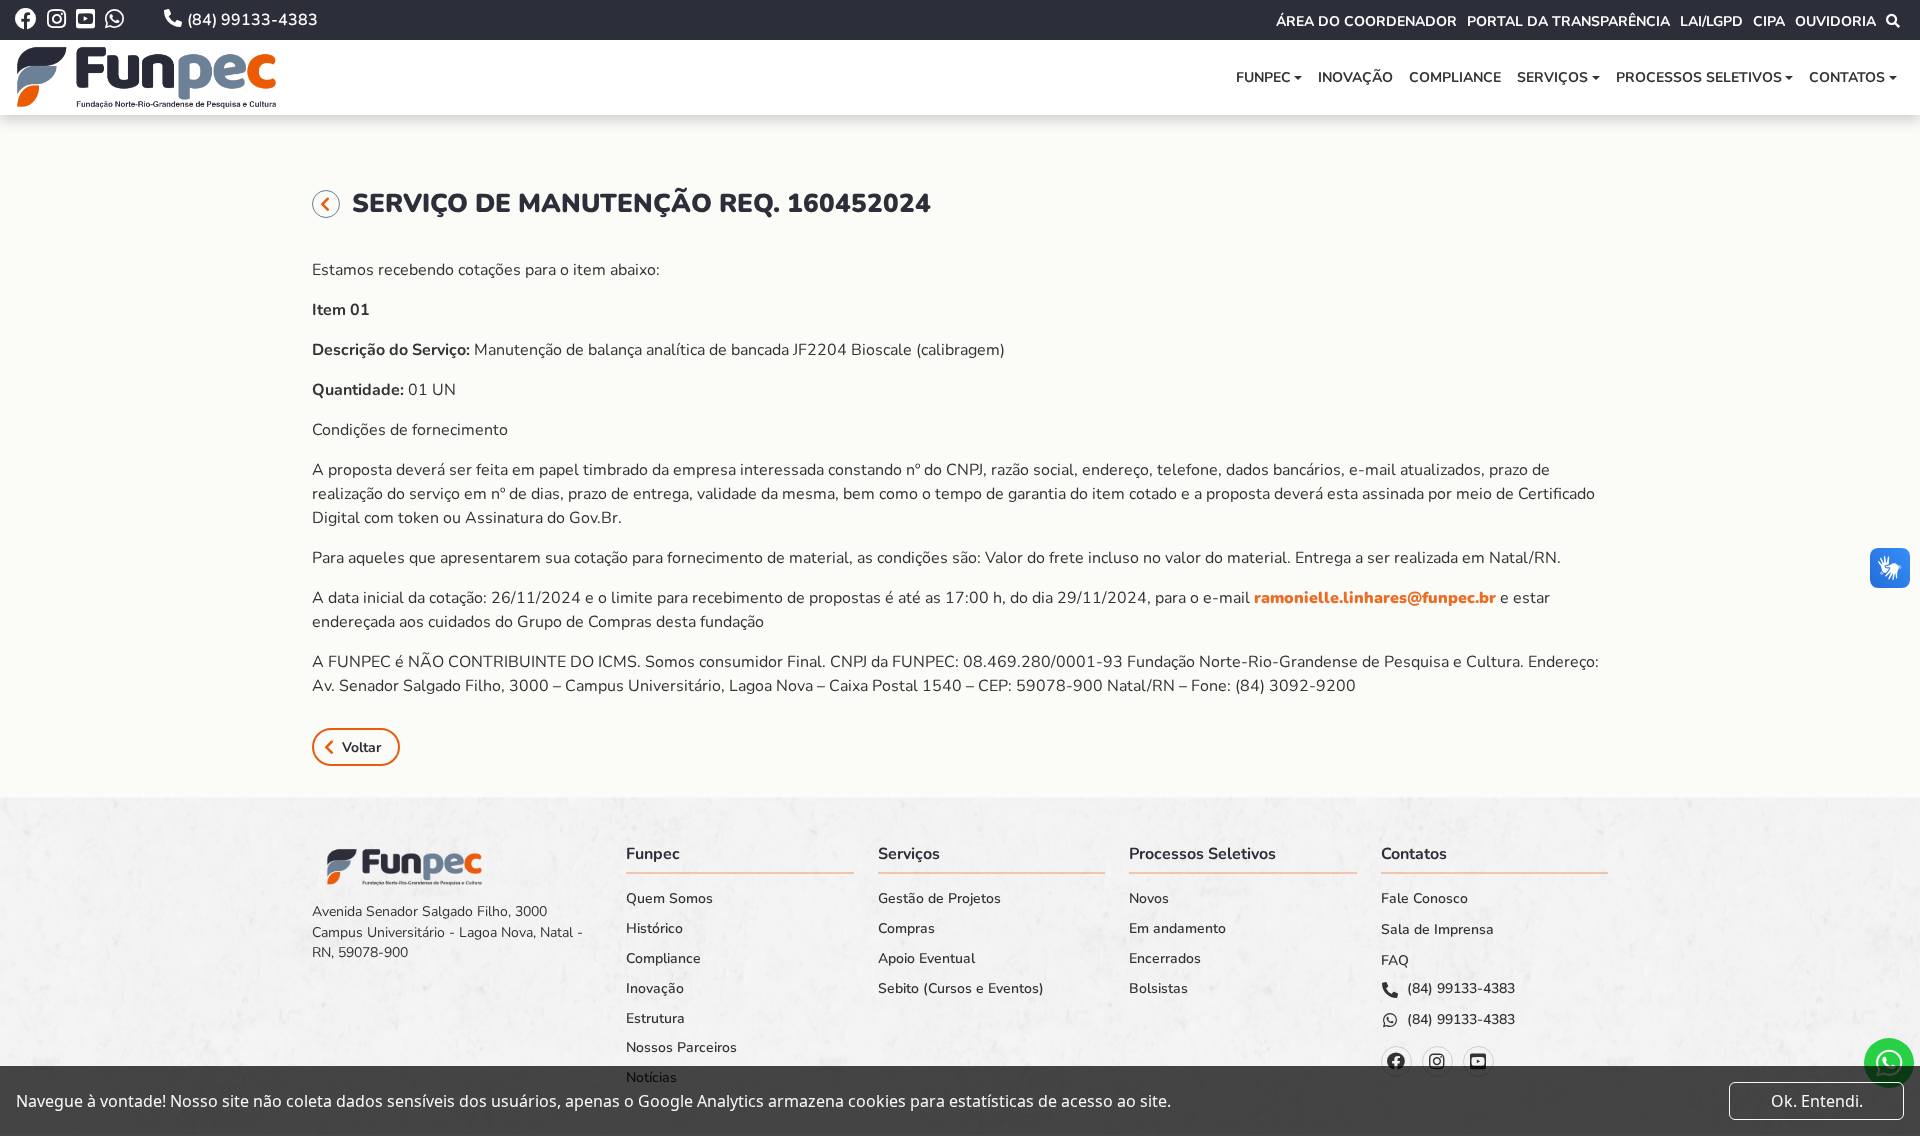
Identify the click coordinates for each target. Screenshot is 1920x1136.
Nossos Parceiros (681, 1048)
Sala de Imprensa (1437, 930)
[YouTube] (1478, 1061)
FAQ (1395, 961)
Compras (906, 929)
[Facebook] (1396, 1061)
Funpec (1263, 77)
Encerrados (1165, 959)
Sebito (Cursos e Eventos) (961, 989)
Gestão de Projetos (939, 899)
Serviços (1552, 77)
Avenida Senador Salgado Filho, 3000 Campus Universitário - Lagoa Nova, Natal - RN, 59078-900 (447, 932)
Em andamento (1177, 929)
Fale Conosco (1424, 899)
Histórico (654, 929)
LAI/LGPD (1711, 21)
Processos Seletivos (1699, 77)
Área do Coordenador (1366, 21)
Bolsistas (1158, 989)
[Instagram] (1437, 1061)
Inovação (1355, 77)
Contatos (1847, 77)
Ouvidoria (1835, 21)
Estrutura (655, 1019)
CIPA (1769, 21)
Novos (1149, 899)
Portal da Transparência (1568, 21)
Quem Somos (669, 899)
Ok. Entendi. (1817, 1101)
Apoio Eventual (926, 959)
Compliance (1455, 77)
